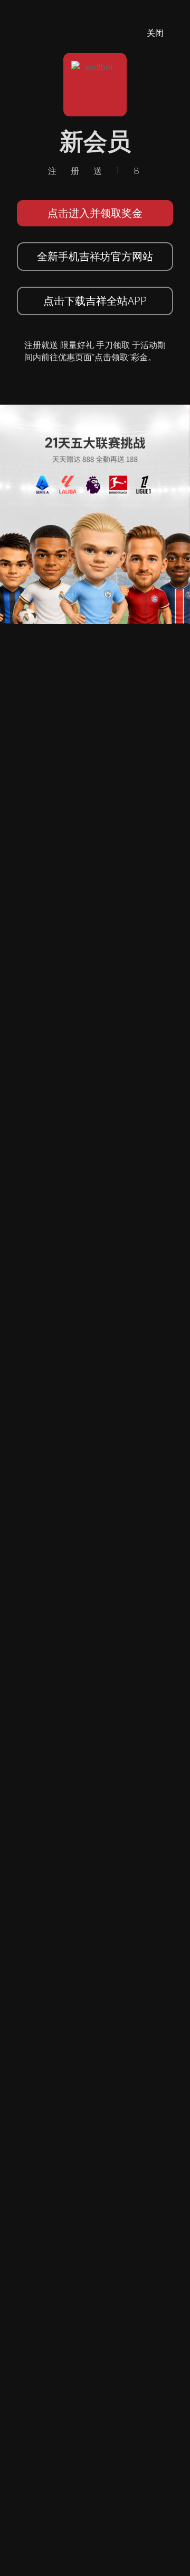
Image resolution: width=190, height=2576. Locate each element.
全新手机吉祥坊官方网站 (95, 256)
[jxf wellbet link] (95, 514)
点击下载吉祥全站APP (95, 301)
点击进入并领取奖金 (95, 213)
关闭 (155, 33)
